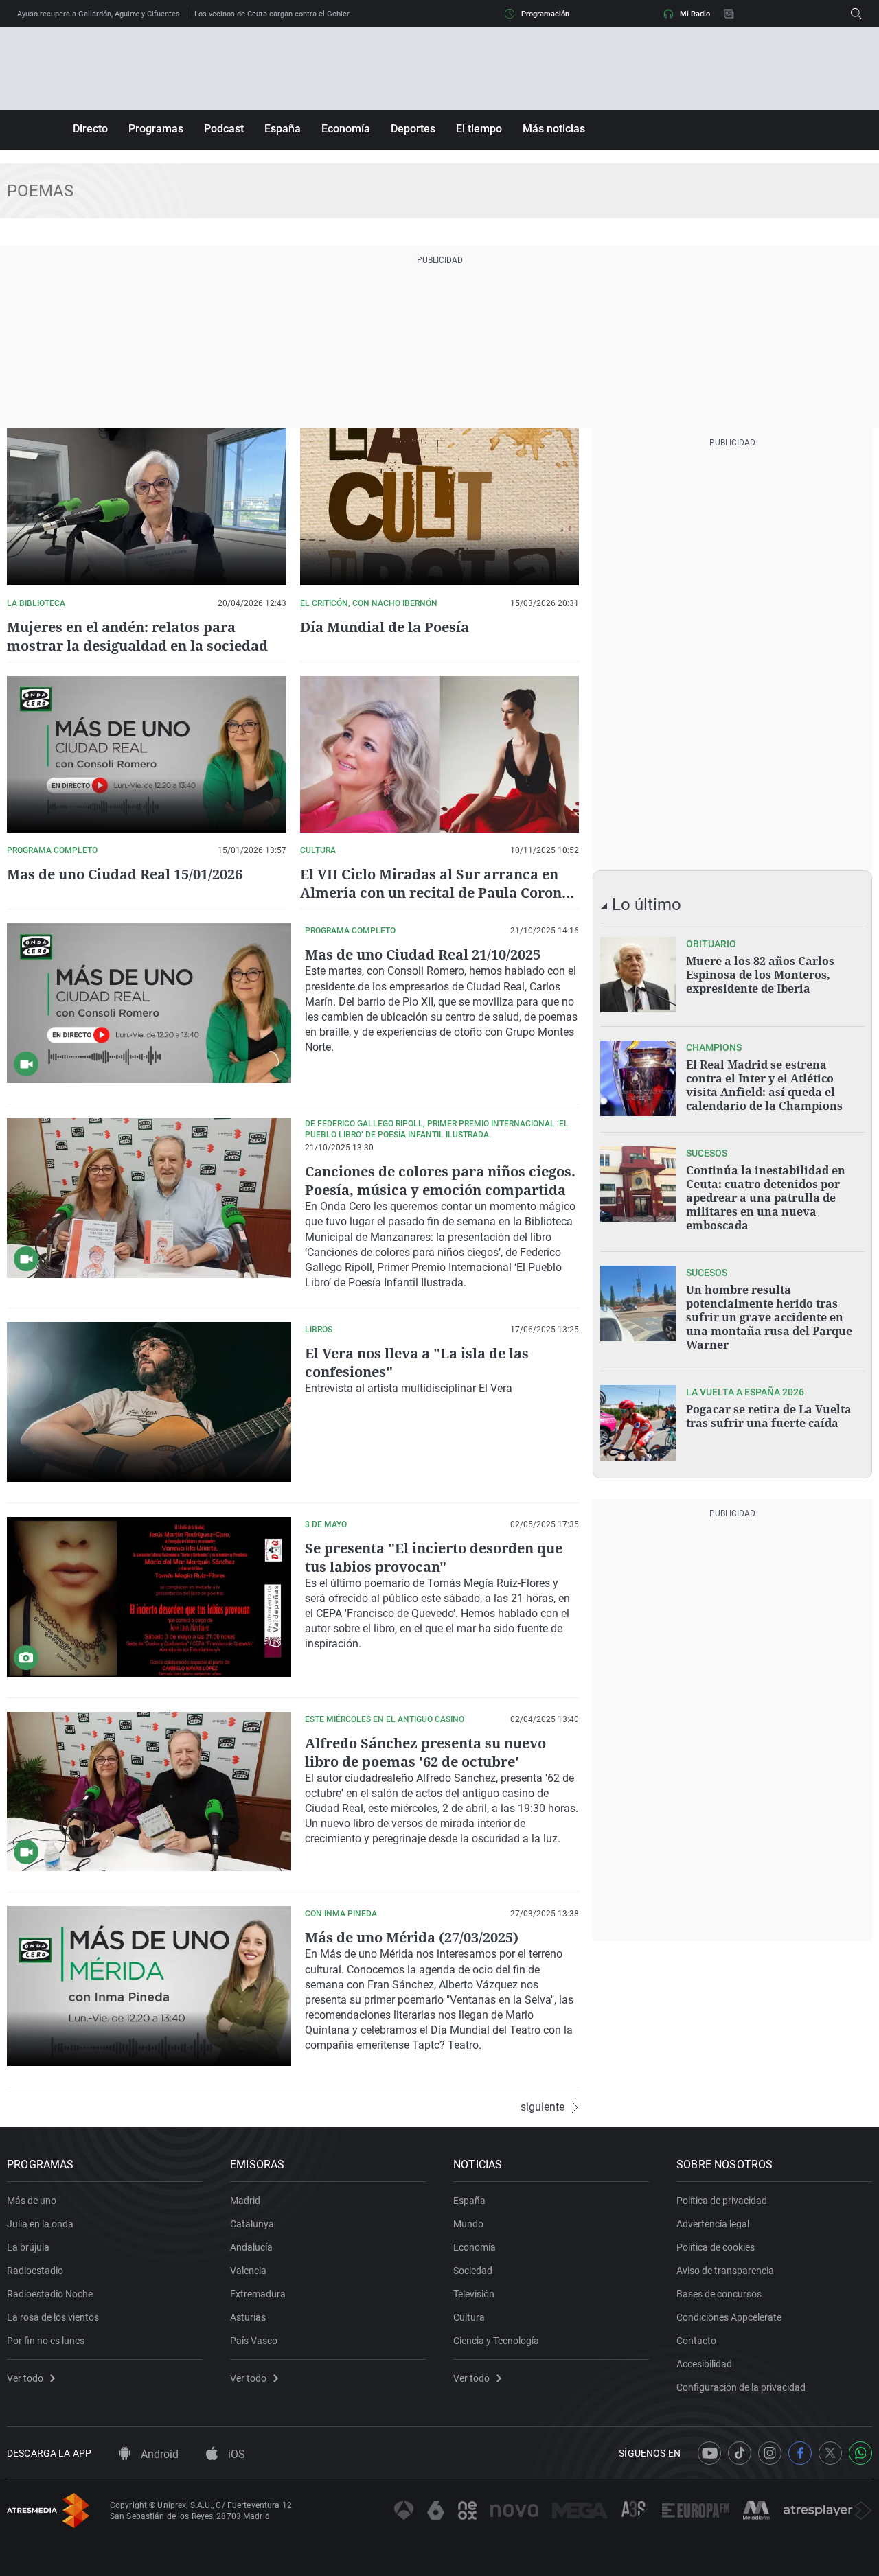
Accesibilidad (704, 2364)
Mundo (468, 2224)
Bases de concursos (719, 2294)
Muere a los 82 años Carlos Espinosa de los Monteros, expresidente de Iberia (760, 975)
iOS (235, 2454)
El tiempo (479, 129)
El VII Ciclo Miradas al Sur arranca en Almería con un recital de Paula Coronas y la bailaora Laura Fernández (438, 893)
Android (158, 2454)
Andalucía (251, 2247)
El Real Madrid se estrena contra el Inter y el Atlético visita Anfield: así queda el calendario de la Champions (764, 1085)
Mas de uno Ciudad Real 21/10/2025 (423, 954)
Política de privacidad (722, 2201)
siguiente (543, 2107)
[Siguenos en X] (830, 2453)
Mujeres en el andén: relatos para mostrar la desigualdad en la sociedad (137, 636)
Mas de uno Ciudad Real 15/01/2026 (125, 874)
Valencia (248, 2271)
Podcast (224, 129)
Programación (545, 14)
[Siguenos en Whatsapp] (860, 2453)
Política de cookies (716, 2247)
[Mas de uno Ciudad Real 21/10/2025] (149, 1003)
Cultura (469, 2317)
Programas (156, 129)
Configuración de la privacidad (741, 2387)
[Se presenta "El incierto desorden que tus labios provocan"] (149, 1597)
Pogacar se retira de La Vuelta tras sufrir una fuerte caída (769, 1416)
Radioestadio (35, 2271)
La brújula (28, 2247)
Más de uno (32, 2201)
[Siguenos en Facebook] (800, 2453)
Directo (90, 129)
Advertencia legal (713, 2224)
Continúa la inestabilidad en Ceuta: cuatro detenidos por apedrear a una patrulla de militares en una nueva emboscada (766, 1198)
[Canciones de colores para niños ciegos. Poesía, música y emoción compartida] (149, 1198)
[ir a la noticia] (638, 975)
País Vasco (254, 2341)
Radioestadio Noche (50, 2294)
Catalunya (252, 2224)
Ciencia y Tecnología (496, 2341)
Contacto (696, 2341)
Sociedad (473, 2271)
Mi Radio (695, 14)
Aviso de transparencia (725, 2271)
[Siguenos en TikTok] (740, 2453)
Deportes (413, 129)
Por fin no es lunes (46, 2341)
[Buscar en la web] (856, 14)
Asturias (248, 2317)
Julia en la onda (40, 2224)
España (283, 129)
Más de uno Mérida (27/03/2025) (412, 1937)
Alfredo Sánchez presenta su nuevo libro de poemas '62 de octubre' (425, 1752)
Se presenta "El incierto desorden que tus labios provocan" (434, 1557)
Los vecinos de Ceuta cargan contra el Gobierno (276, 14)
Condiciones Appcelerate (729, 2317)
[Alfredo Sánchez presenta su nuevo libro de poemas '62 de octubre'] (149, 1792)
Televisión (474, 2294)
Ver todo (25, 2378)
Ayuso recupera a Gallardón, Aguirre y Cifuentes (99, 14)
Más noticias (554, 129)
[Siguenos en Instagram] (770, 2453)
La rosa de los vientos (53, 2317)
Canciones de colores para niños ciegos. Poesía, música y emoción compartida (440, 1181)
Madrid (245, 2201)
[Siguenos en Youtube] (709, 2453)
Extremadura (258, 2294)
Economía (346, 129)
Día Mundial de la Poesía (385, 627)
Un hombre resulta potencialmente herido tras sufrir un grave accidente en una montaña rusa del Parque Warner (769, 1317)
